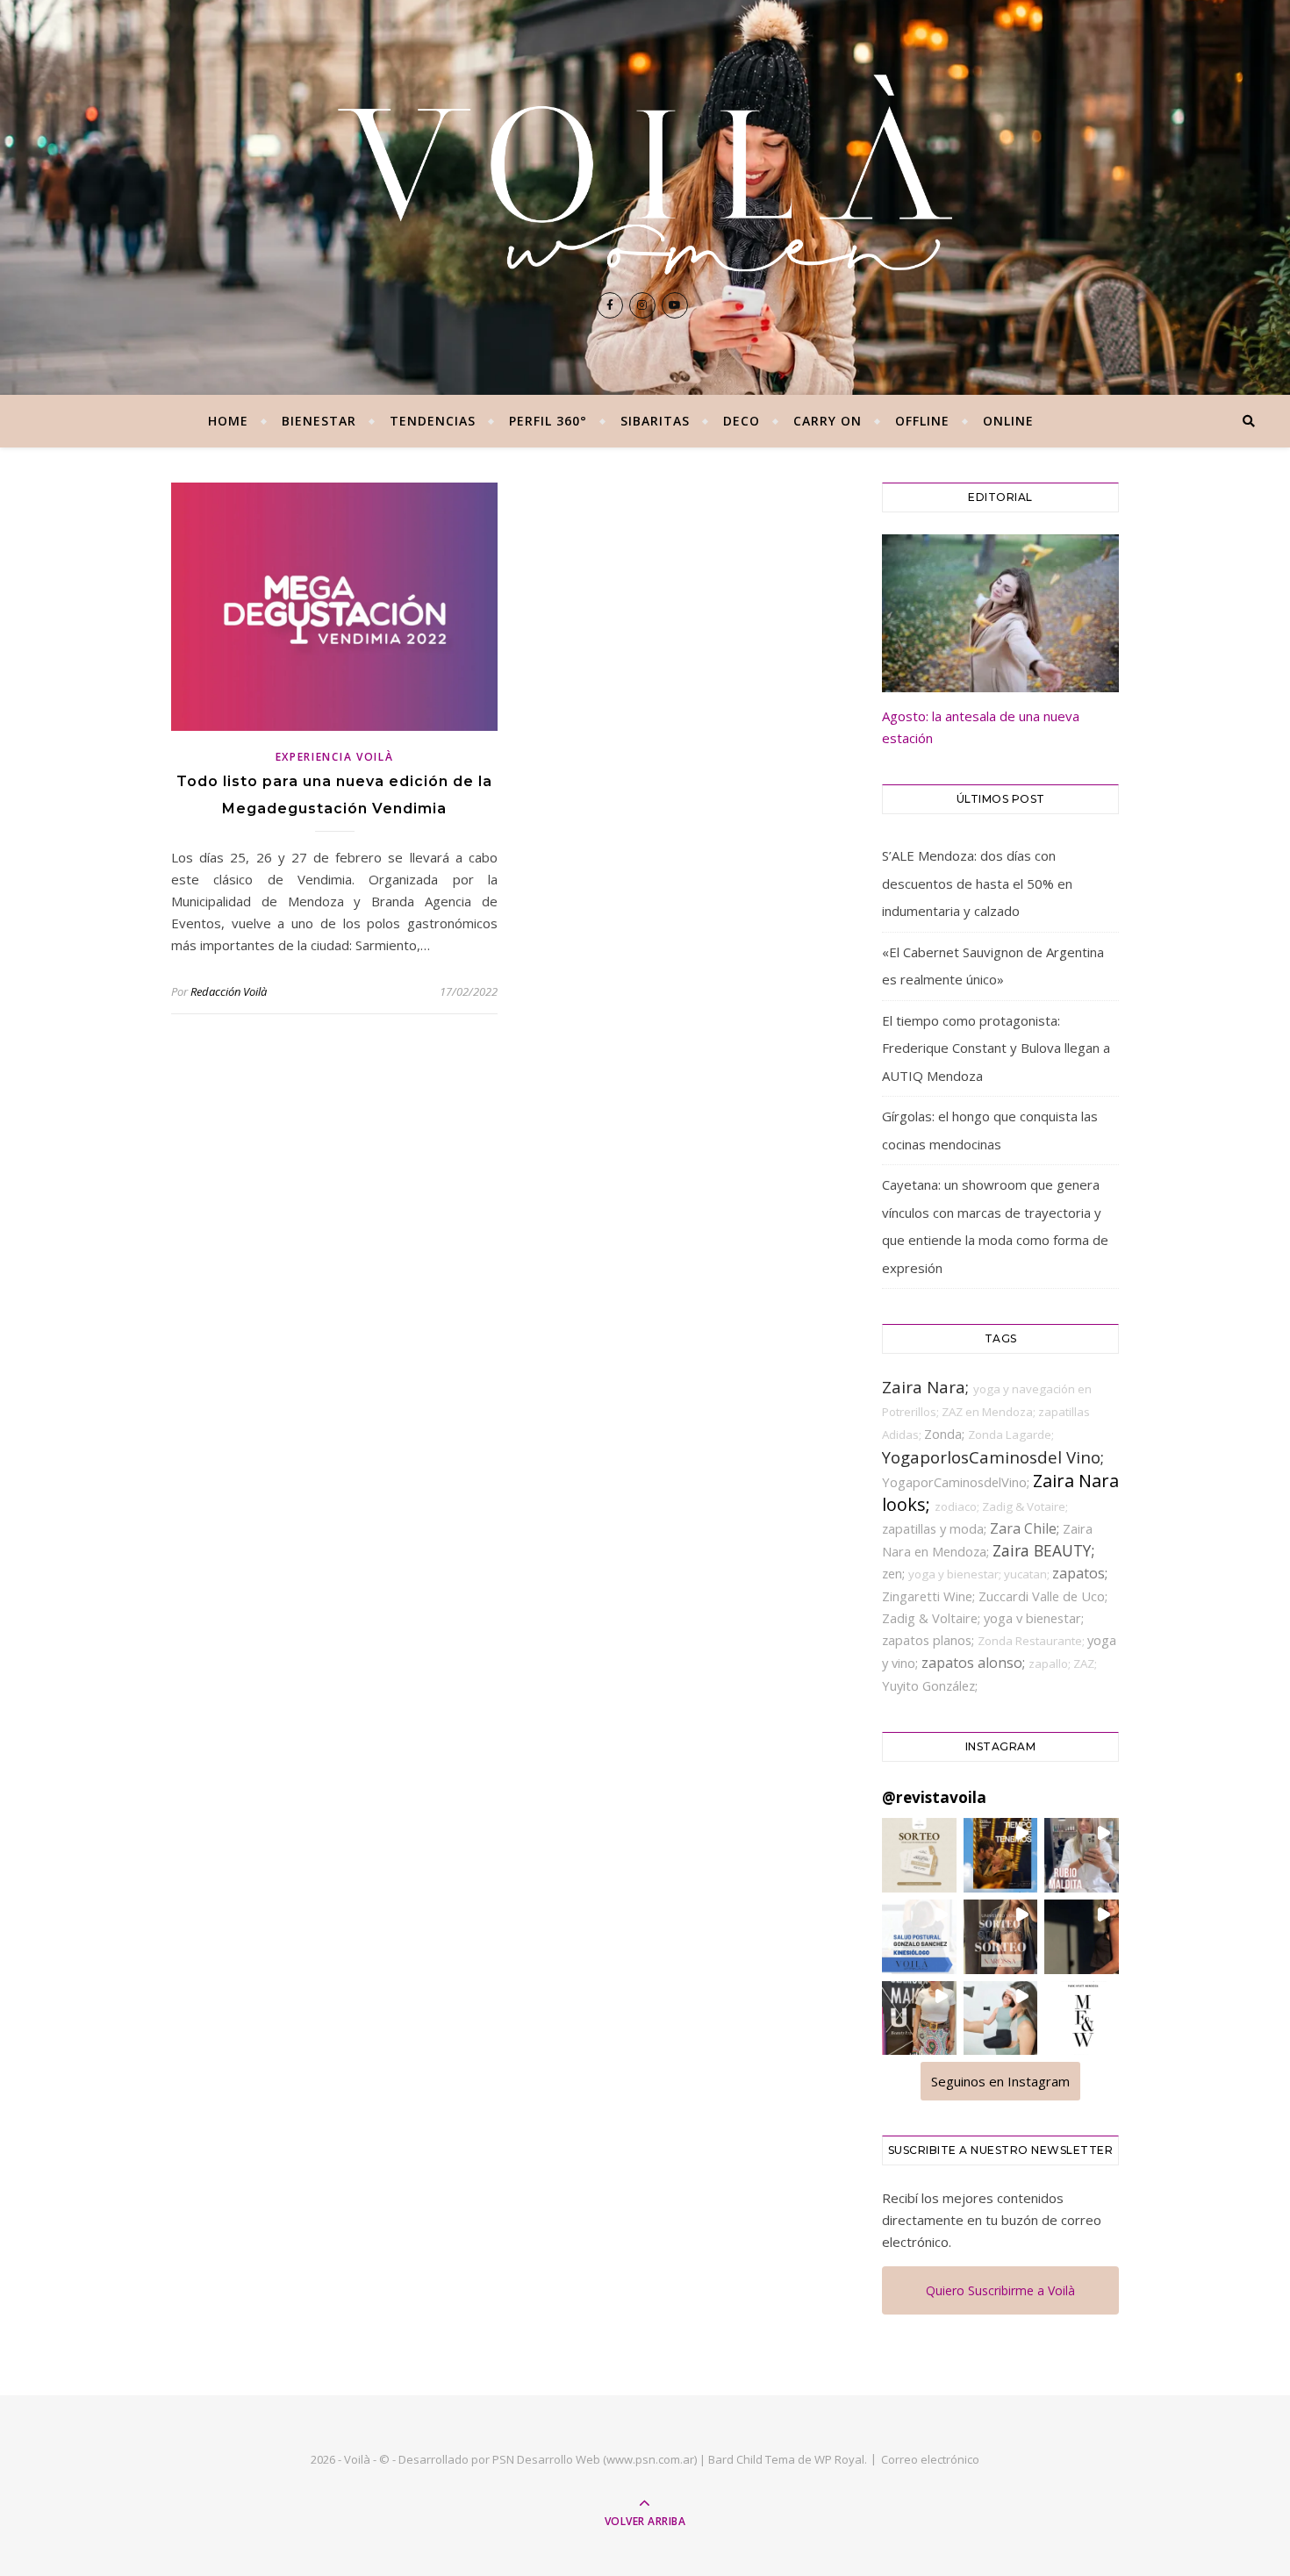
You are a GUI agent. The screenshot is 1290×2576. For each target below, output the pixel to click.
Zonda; (946, 1434)
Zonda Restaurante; (1032, 1641)
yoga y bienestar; (956, 1574)
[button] (919, 1855)
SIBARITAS (655, 421)
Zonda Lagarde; (1011, 1435)
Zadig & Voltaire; (933, 1618)
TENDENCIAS (433, 421)
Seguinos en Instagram (1000, 2081)
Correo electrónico (930, 2459)
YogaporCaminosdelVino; (957, 1482)
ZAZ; (1085, 1664)
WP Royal (839, 2459)
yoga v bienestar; (1034, 1618)
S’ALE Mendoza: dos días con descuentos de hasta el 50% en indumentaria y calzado (977, 883)
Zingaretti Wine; (930, 1596)
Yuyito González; (930, 1685)
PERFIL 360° (548, 421)
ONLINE (1008, 421)
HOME (228, 421)
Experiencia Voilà (335, 757)
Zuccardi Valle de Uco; (1043, 1596)
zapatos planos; (930, 1640)
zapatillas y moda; (936, 1528)
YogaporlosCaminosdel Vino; (993, 1457)
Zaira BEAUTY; (1043, 1550)
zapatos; (1080, 1573)
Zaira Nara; (928, 1387)
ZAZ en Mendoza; (990, 1412)
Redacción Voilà (229, 991)
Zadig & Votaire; (1025, 1506)
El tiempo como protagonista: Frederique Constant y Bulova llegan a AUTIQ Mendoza (996, 1048)
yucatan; (1028, 1574)
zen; (895, 1573)
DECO (742, 421)
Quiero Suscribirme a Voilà (1000, 2290)
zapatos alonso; (975, 1663)
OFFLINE (922, 421)
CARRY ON (828, 421)
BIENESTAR (319, 421)
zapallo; (1051, 1664)
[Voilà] (645, 175)
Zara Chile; (1026, 1528)
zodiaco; (958, 1506)
